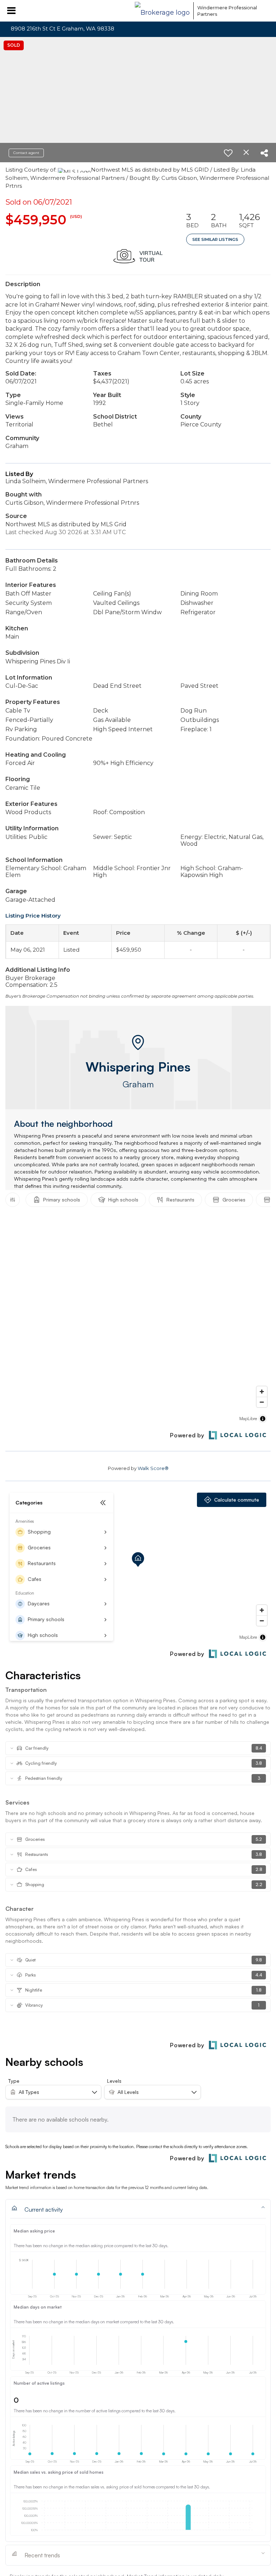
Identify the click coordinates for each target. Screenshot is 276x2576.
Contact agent (26, 153)
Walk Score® (153, 1468)
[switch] (228, 153)
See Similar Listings (215, 239)
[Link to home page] (162, 11)
